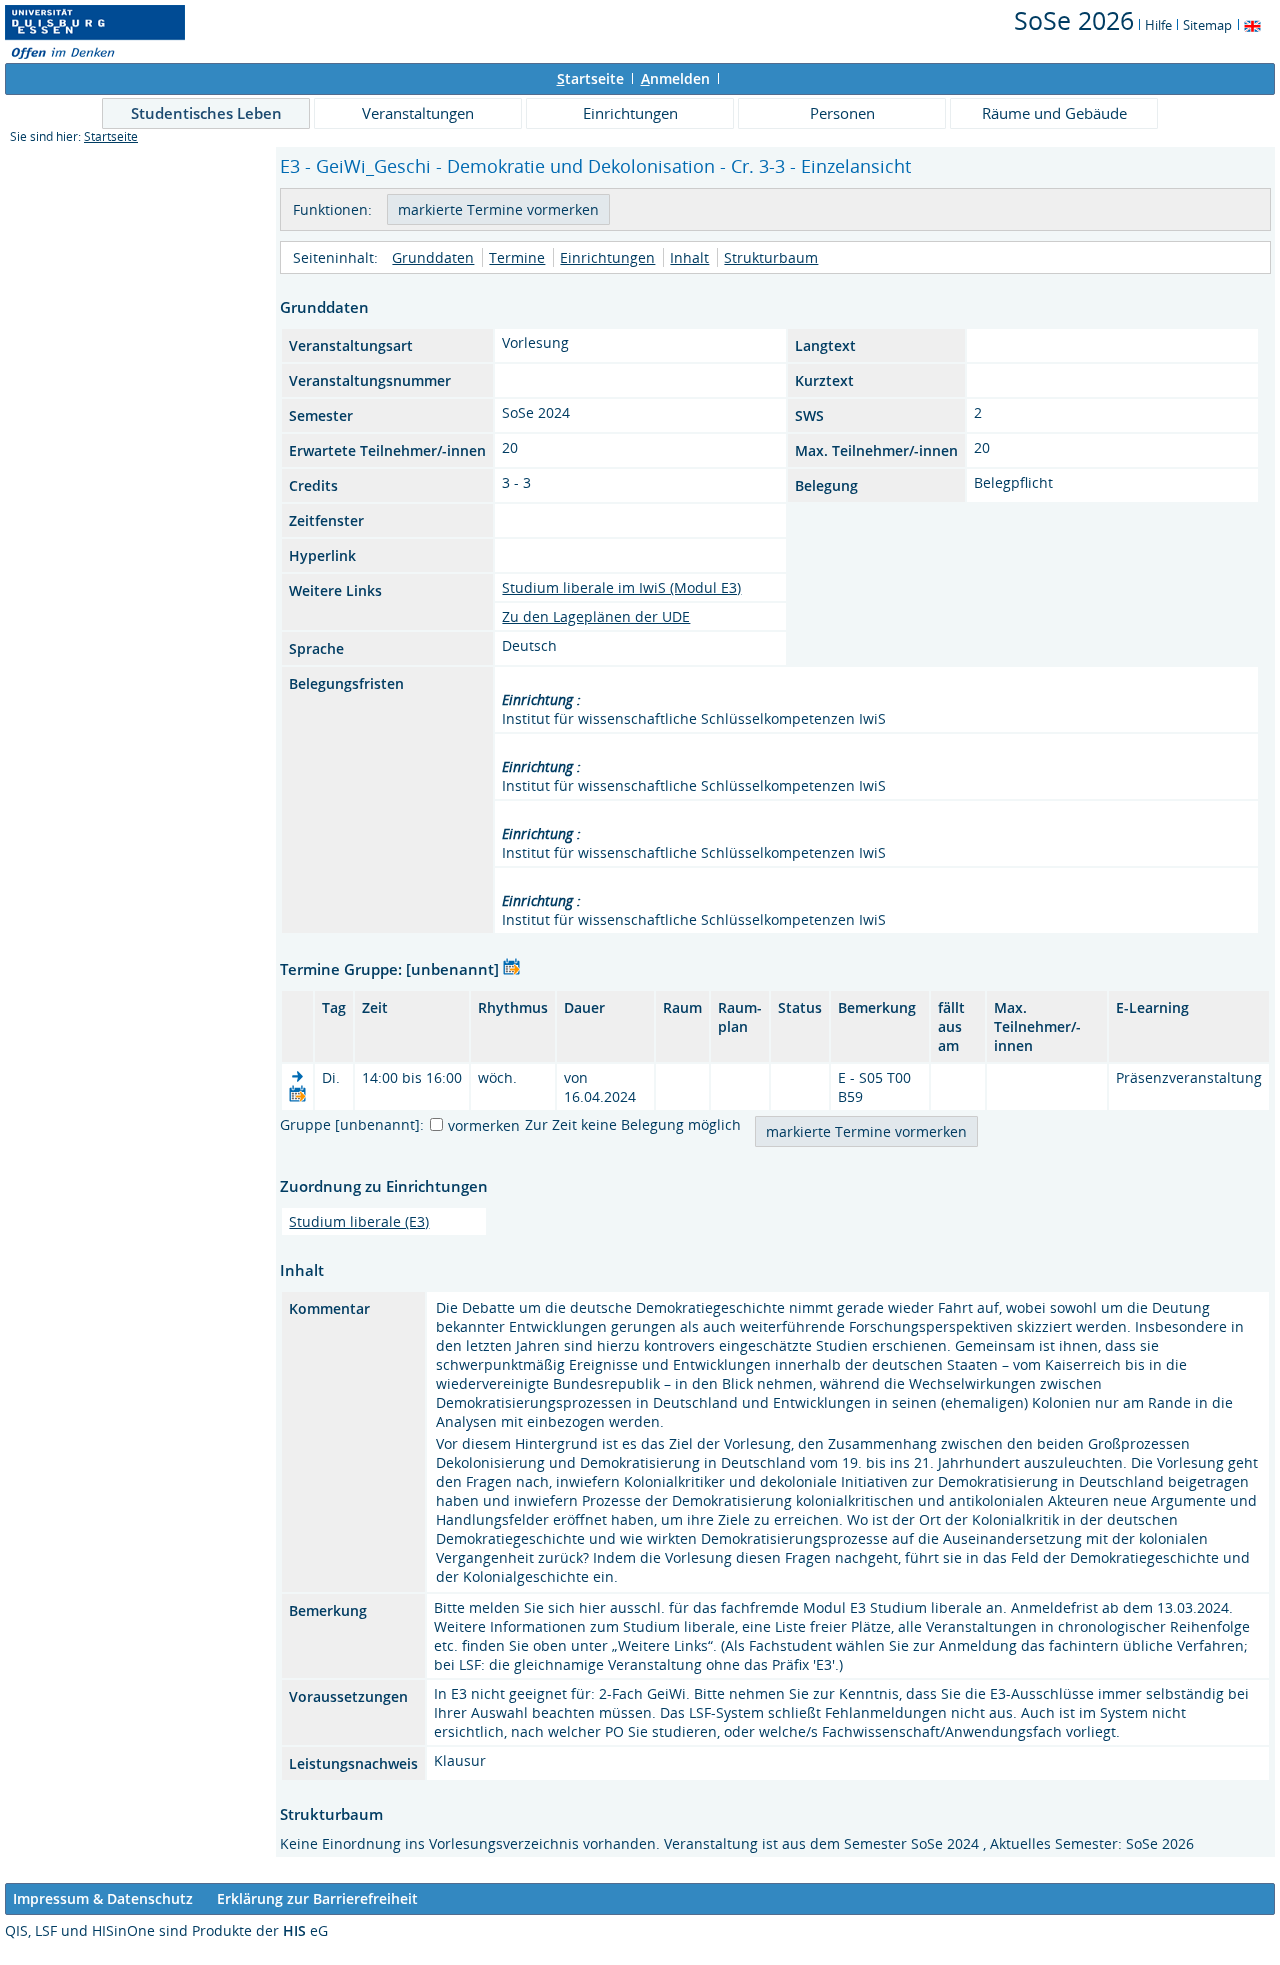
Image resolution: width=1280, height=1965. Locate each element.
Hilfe (1158, 25)
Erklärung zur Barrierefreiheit (317, 1898)
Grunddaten (433, 257)
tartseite (590, 78)
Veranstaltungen (418, 113)
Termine (517, 257)
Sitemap (1207, 25)
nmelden (675, 78)
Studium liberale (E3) (359, 1221)
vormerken (484, 1125)
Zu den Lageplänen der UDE (596, 616)
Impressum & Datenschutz (103, 1898)
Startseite (111, 136)
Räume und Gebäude (1054, 113)
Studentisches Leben (206, 113)
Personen (842, 113)
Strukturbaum (771, 257)
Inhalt (689, 257)
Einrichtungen (630, 113)
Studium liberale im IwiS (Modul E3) (621, 587)
